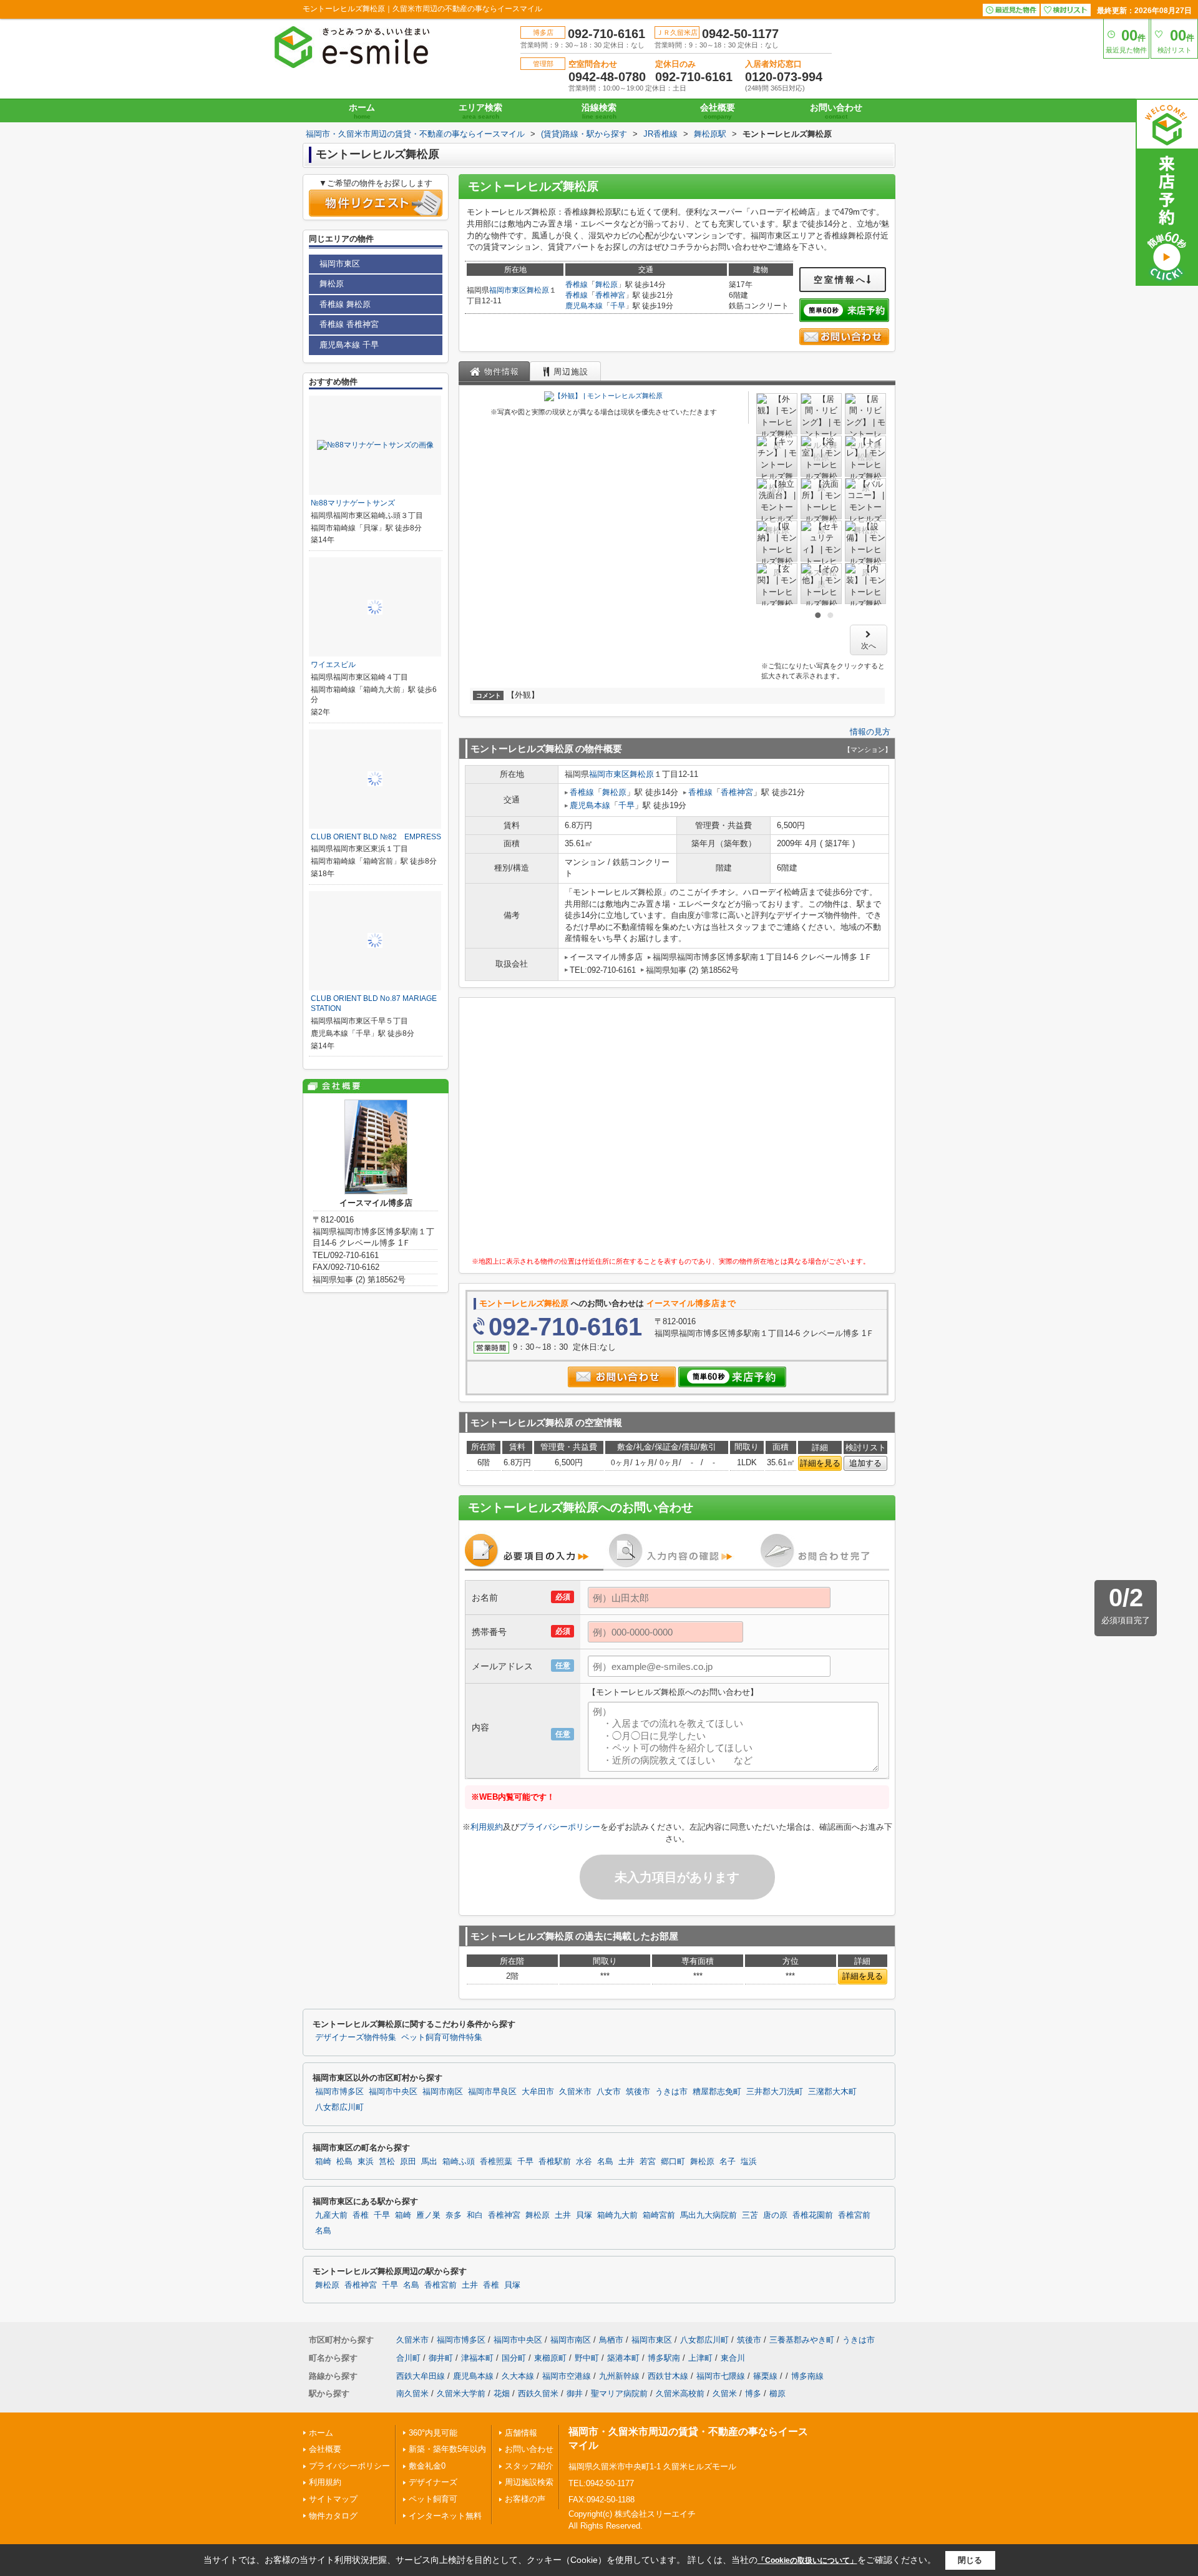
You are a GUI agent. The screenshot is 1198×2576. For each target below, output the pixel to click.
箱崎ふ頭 (459, 2162)
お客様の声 (525, 2499)
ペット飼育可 (433, 2499)
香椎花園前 (813, 2215)
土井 (626, 2162)
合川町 (408, 2358)
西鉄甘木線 (668, 2376)
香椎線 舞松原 (345, 304)
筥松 (387, 2162)
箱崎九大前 (617, 2215)
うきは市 (671, 2092)
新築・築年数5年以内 (447, 2449)
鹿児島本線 (584, 306)
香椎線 (577, 285)
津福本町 (477, 2358)
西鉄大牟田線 (421, 2376)
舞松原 (538, 290)
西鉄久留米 (538, 2393)
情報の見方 (870, 732)
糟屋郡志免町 (717, 2092)
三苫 (750, 2215)
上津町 (700, 2358)
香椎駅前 (555, 2162)
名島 (605, 2162)
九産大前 (331, 2215)
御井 (575, 2393)
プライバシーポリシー (560, 1827)
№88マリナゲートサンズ (353, 503)
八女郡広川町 (339, 2107)
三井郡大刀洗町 (775, 2092)
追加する (865, 1463)
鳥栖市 (611, 2340)
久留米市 (575, 2092)
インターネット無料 (445, 2516)
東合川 (733, 2358)
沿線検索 (599, 111)
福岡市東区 (508, 290)
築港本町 (623, 2358)
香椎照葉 (496, 2162)
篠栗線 (765, 2376)
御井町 (441, 2358)
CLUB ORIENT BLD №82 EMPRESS (376, 837)
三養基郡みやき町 (802, 2340)
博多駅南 (664, 2358)
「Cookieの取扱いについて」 (807, 2560)
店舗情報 (521, 2433)
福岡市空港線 (567, 2376)
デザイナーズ (433, 2482)
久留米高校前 (680, 2393)
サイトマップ (333, 2499)
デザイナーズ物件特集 (356, 2037)
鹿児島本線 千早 (349, 345)
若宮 (648, 2162)
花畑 (502, 2393)
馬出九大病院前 (709, 2215)
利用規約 (487, 1827)
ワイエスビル (333, 665)
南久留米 (412, 2393)
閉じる (970, 2560)
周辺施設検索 (529, 2482)
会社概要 (718, 111)
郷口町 (673, 2162)
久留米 (725, 2393)
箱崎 (323, 2162)
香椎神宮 (610, 295)
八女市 (609, 2092)
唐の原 (775, 2215)
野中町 (587, 2358)
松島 (344, 2162)
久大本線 (518, 2376)
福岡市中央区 (393, 2092)
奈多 (454, 2215)
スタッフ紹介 (529, 2466)
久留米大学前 (461, 2393)
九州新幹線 (619, 2376)
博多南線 (807, 2376)
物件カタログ (333, 2516)
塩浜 (749, 2162)
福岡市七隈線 (721, 2376)
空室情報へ (840, 280)
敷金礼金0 (427, 2466)
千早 (618, 306)
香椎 (361, 2215)
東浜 (366, 2162)
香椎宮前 (854, 2215)
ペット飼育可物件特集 (442, 2037)
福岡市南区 (443, 2092)
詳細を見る (820, 1463)
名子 (728, 2162)
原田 (408, 2162)
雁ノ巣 (428, 2215)
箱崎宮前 (659, 2215)
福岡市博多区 (339, 2092)
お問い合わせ (836, 111)
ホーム (362, 111)
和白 (475, 2215)
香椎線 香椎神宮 (349, 324)
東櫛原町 (550, 2358)
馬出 (429, 2162)
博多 (753, 2393)
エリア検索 (480, 111)
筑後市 (638, 2092)
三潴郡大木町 (832, 2092)
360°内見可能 (433, 2433)
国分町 (514, 2358)
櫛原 (777, 2393)
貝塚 (584, 2215)
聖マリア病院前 (619, 2393)
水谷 (584, 2162)
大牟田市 (538, 2092)
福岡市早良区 (492, 2092)
